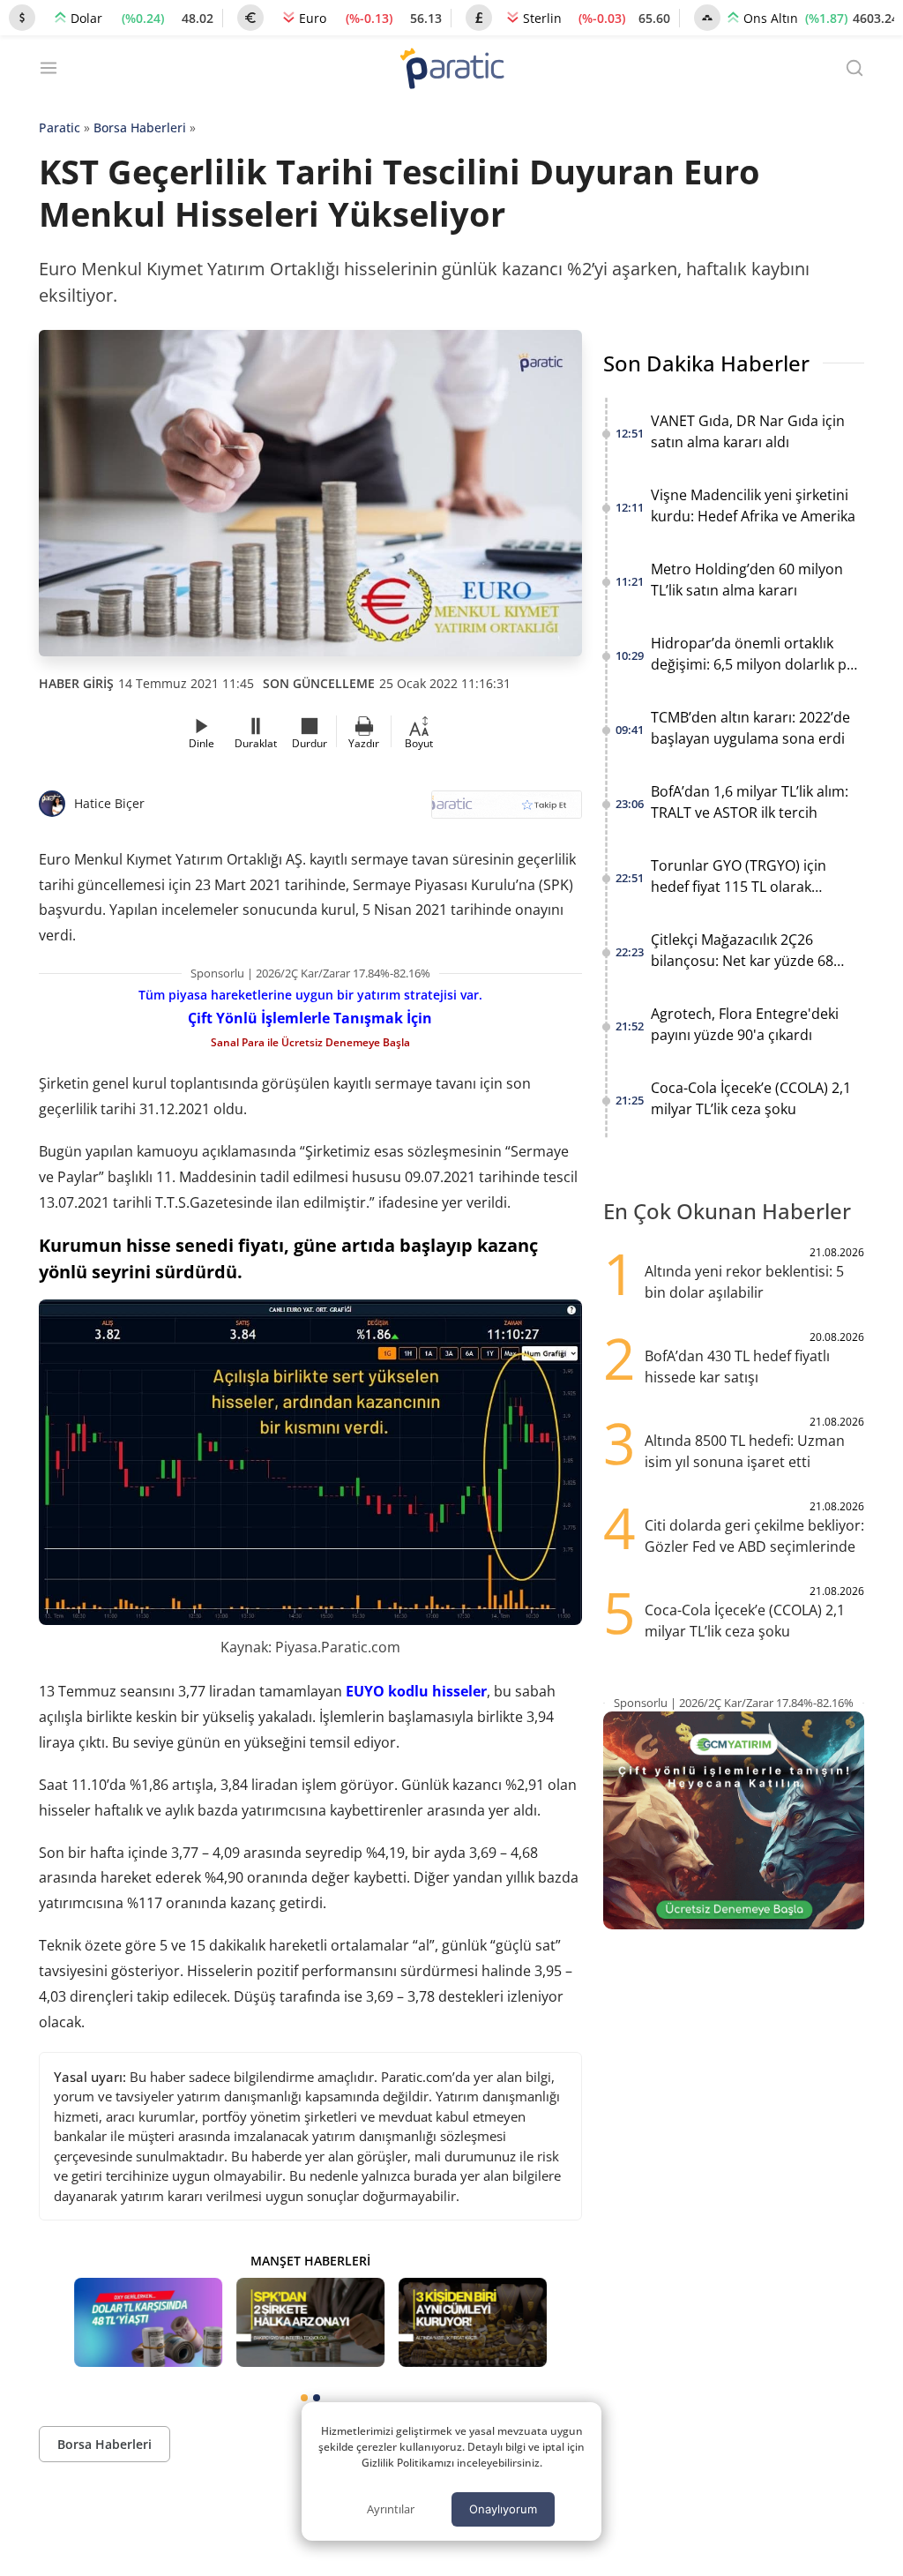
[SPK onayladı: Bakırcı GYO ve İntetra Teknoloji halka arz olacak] (310, 2322)
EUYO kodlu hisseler (416, 1691)
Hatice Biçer (109, 803)
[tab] (304, 2398)
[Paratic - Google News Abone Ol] (507, 810)
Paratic (60, 127)
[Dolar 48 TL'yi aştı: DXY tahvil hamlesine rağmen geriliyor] (148, 2322)
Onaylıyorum (503, 2509)
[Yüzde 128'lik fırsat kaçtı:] (473, 2322)
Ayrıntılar (391, 2509)
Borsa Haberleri (140, 127)
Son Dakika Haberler (706, 363)
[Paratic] (451, 70)
